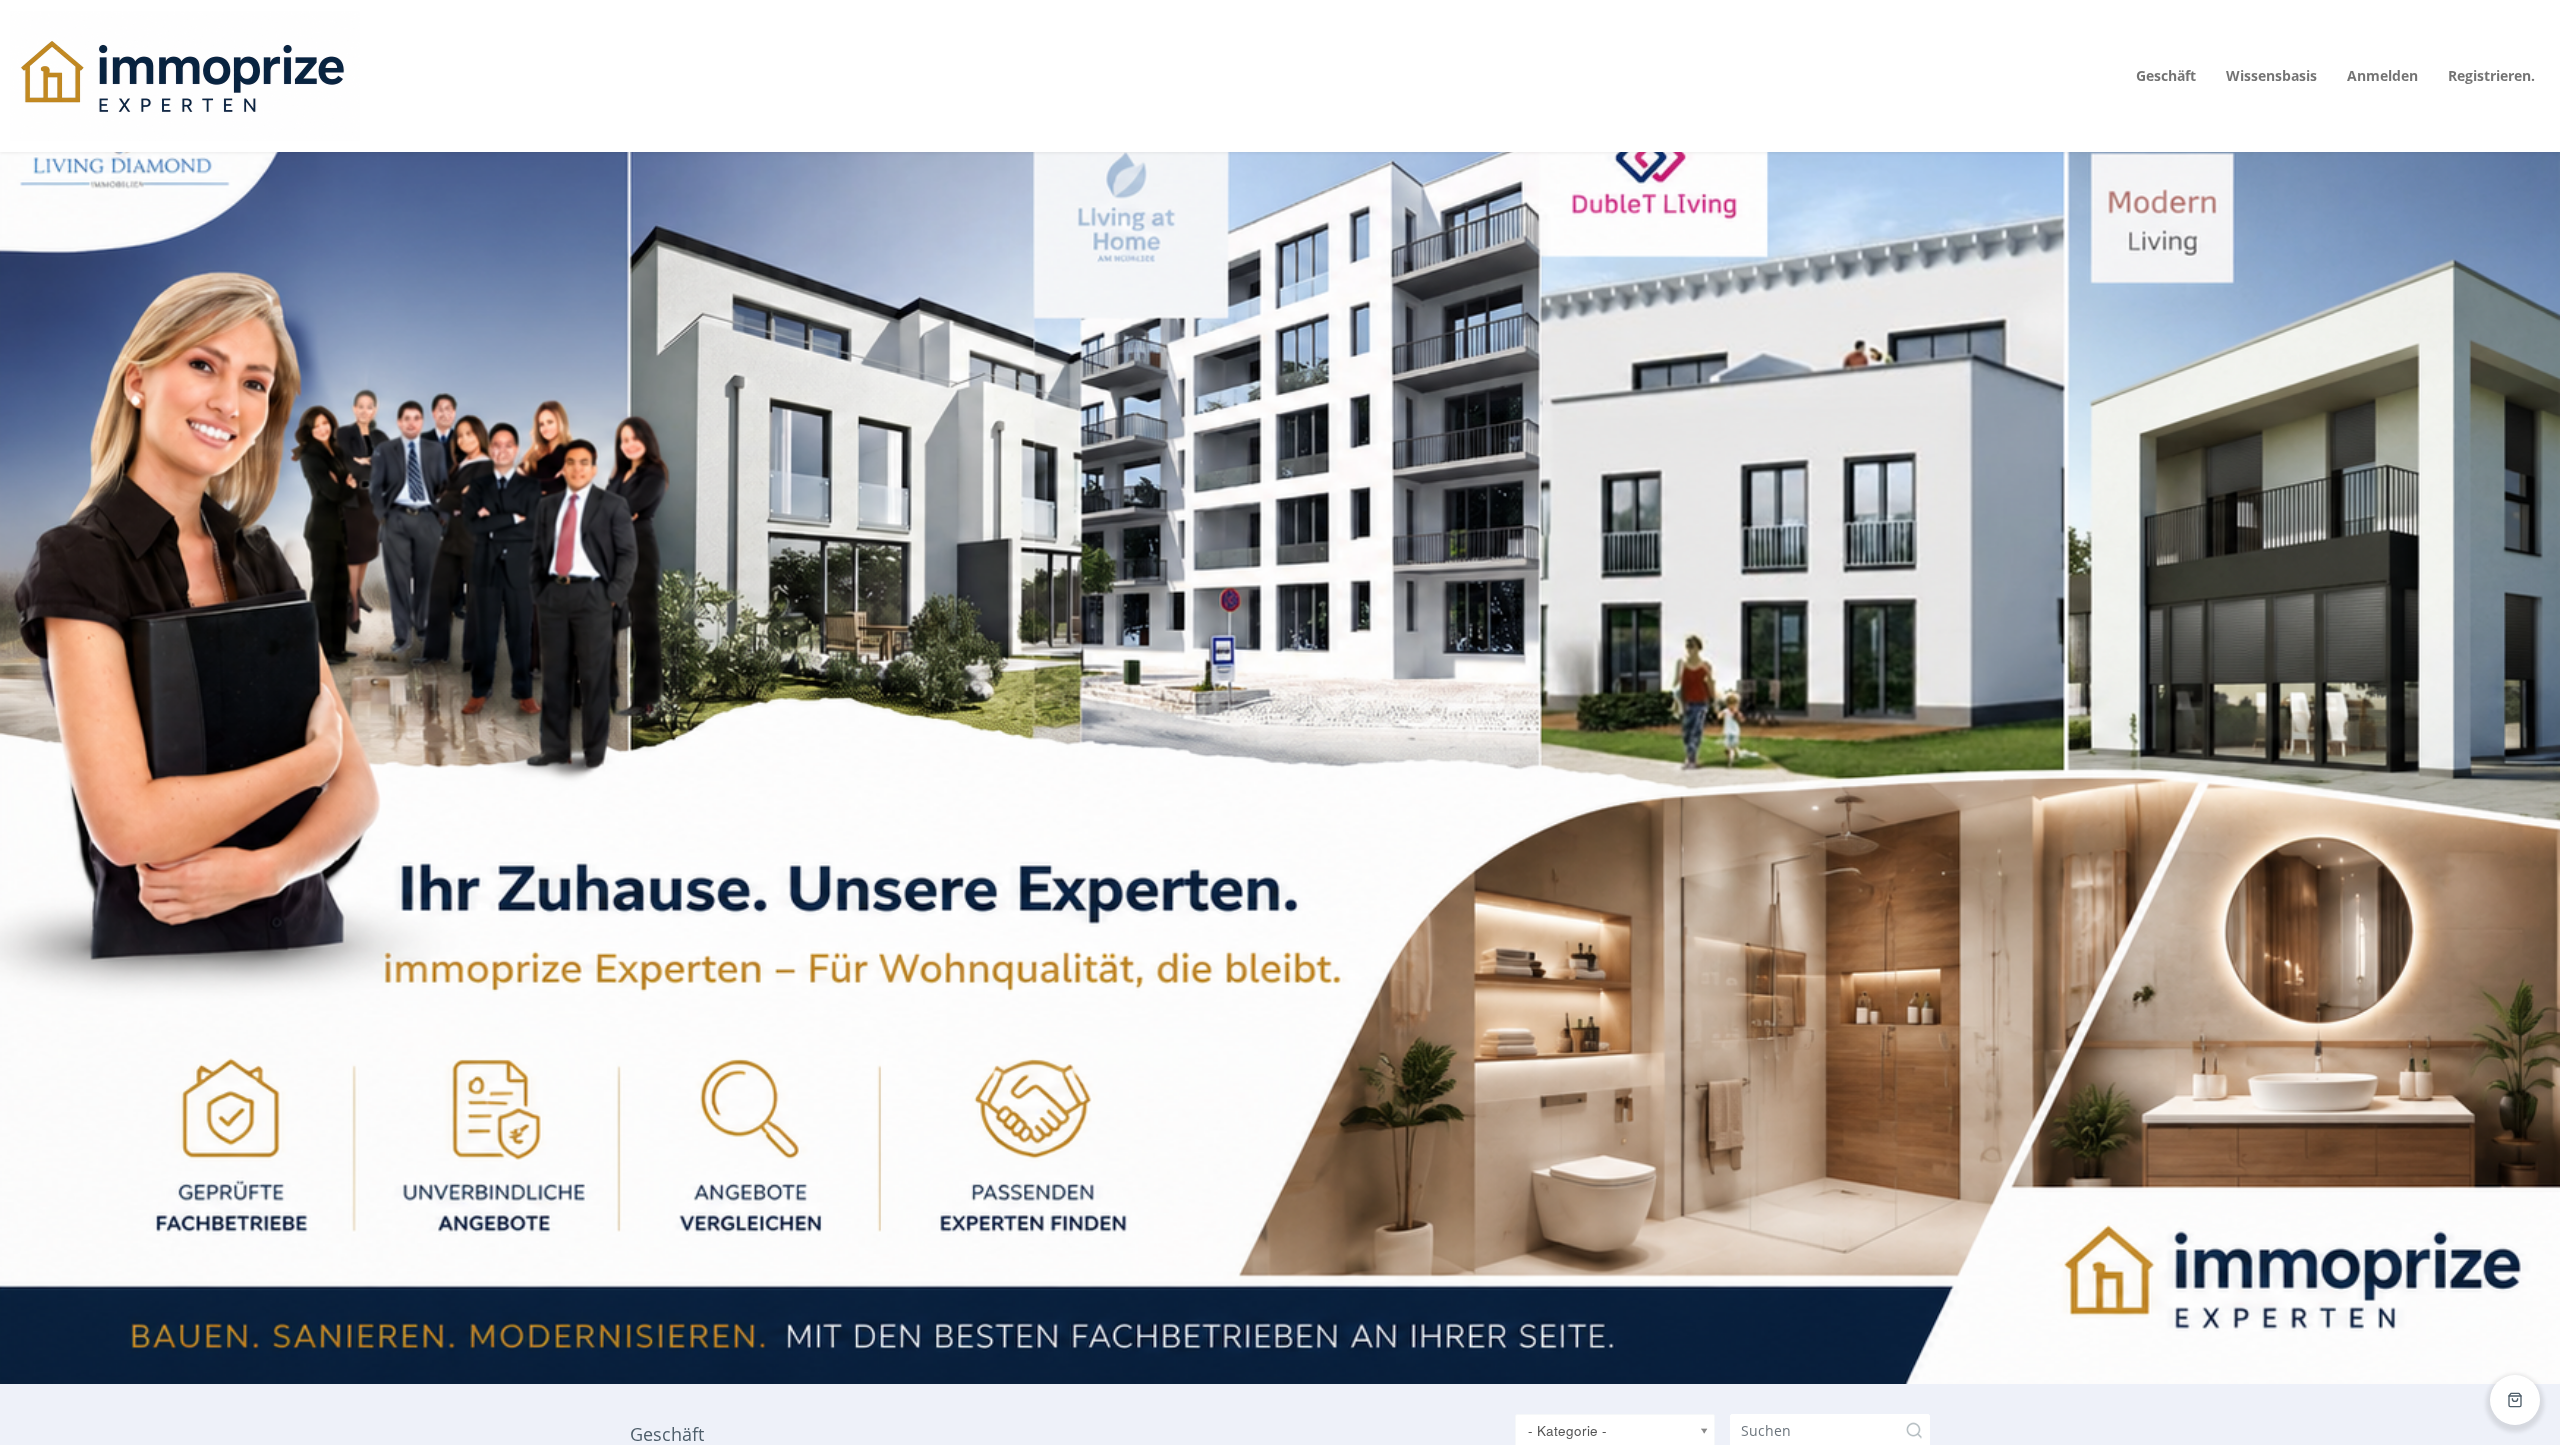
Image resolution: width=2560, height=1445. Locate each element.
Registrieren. (2491, 76)
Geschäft (2166, 76)
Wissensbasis (2271, 76)
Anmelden (2382, 76)
